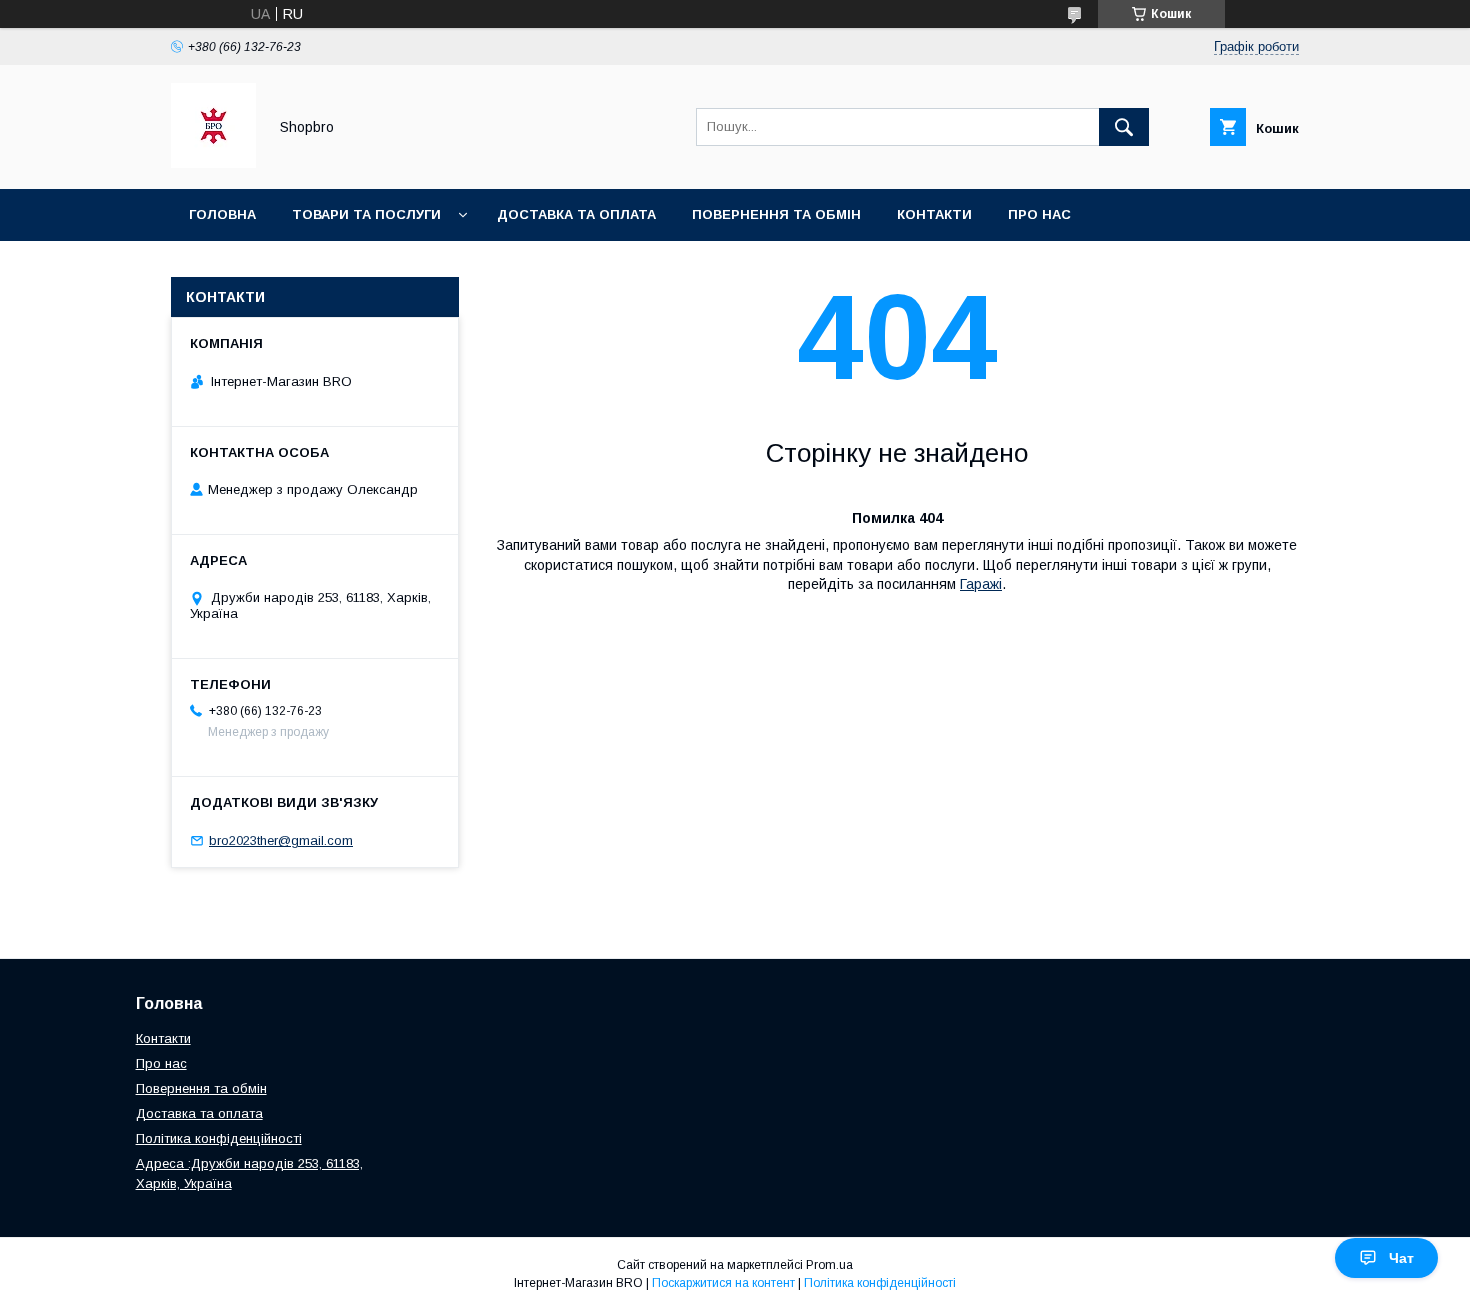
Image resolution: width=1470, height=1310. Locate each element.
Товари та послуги (366, 214)
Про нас (1039, 214)
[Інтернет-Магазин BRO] (213, 163)
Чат (1401, 1258)
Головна (222, 214)
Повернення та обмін (201, 1088)
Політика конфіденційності (299, 266)
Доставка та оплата (576, 214)
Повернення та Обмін (776, 214)
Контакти (934, 214)
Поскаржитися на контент (723, 1283)
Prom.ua (829, 1265)
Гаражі (981, 584)
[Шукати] (1124, 127)
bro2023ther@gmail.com (281, 840)
